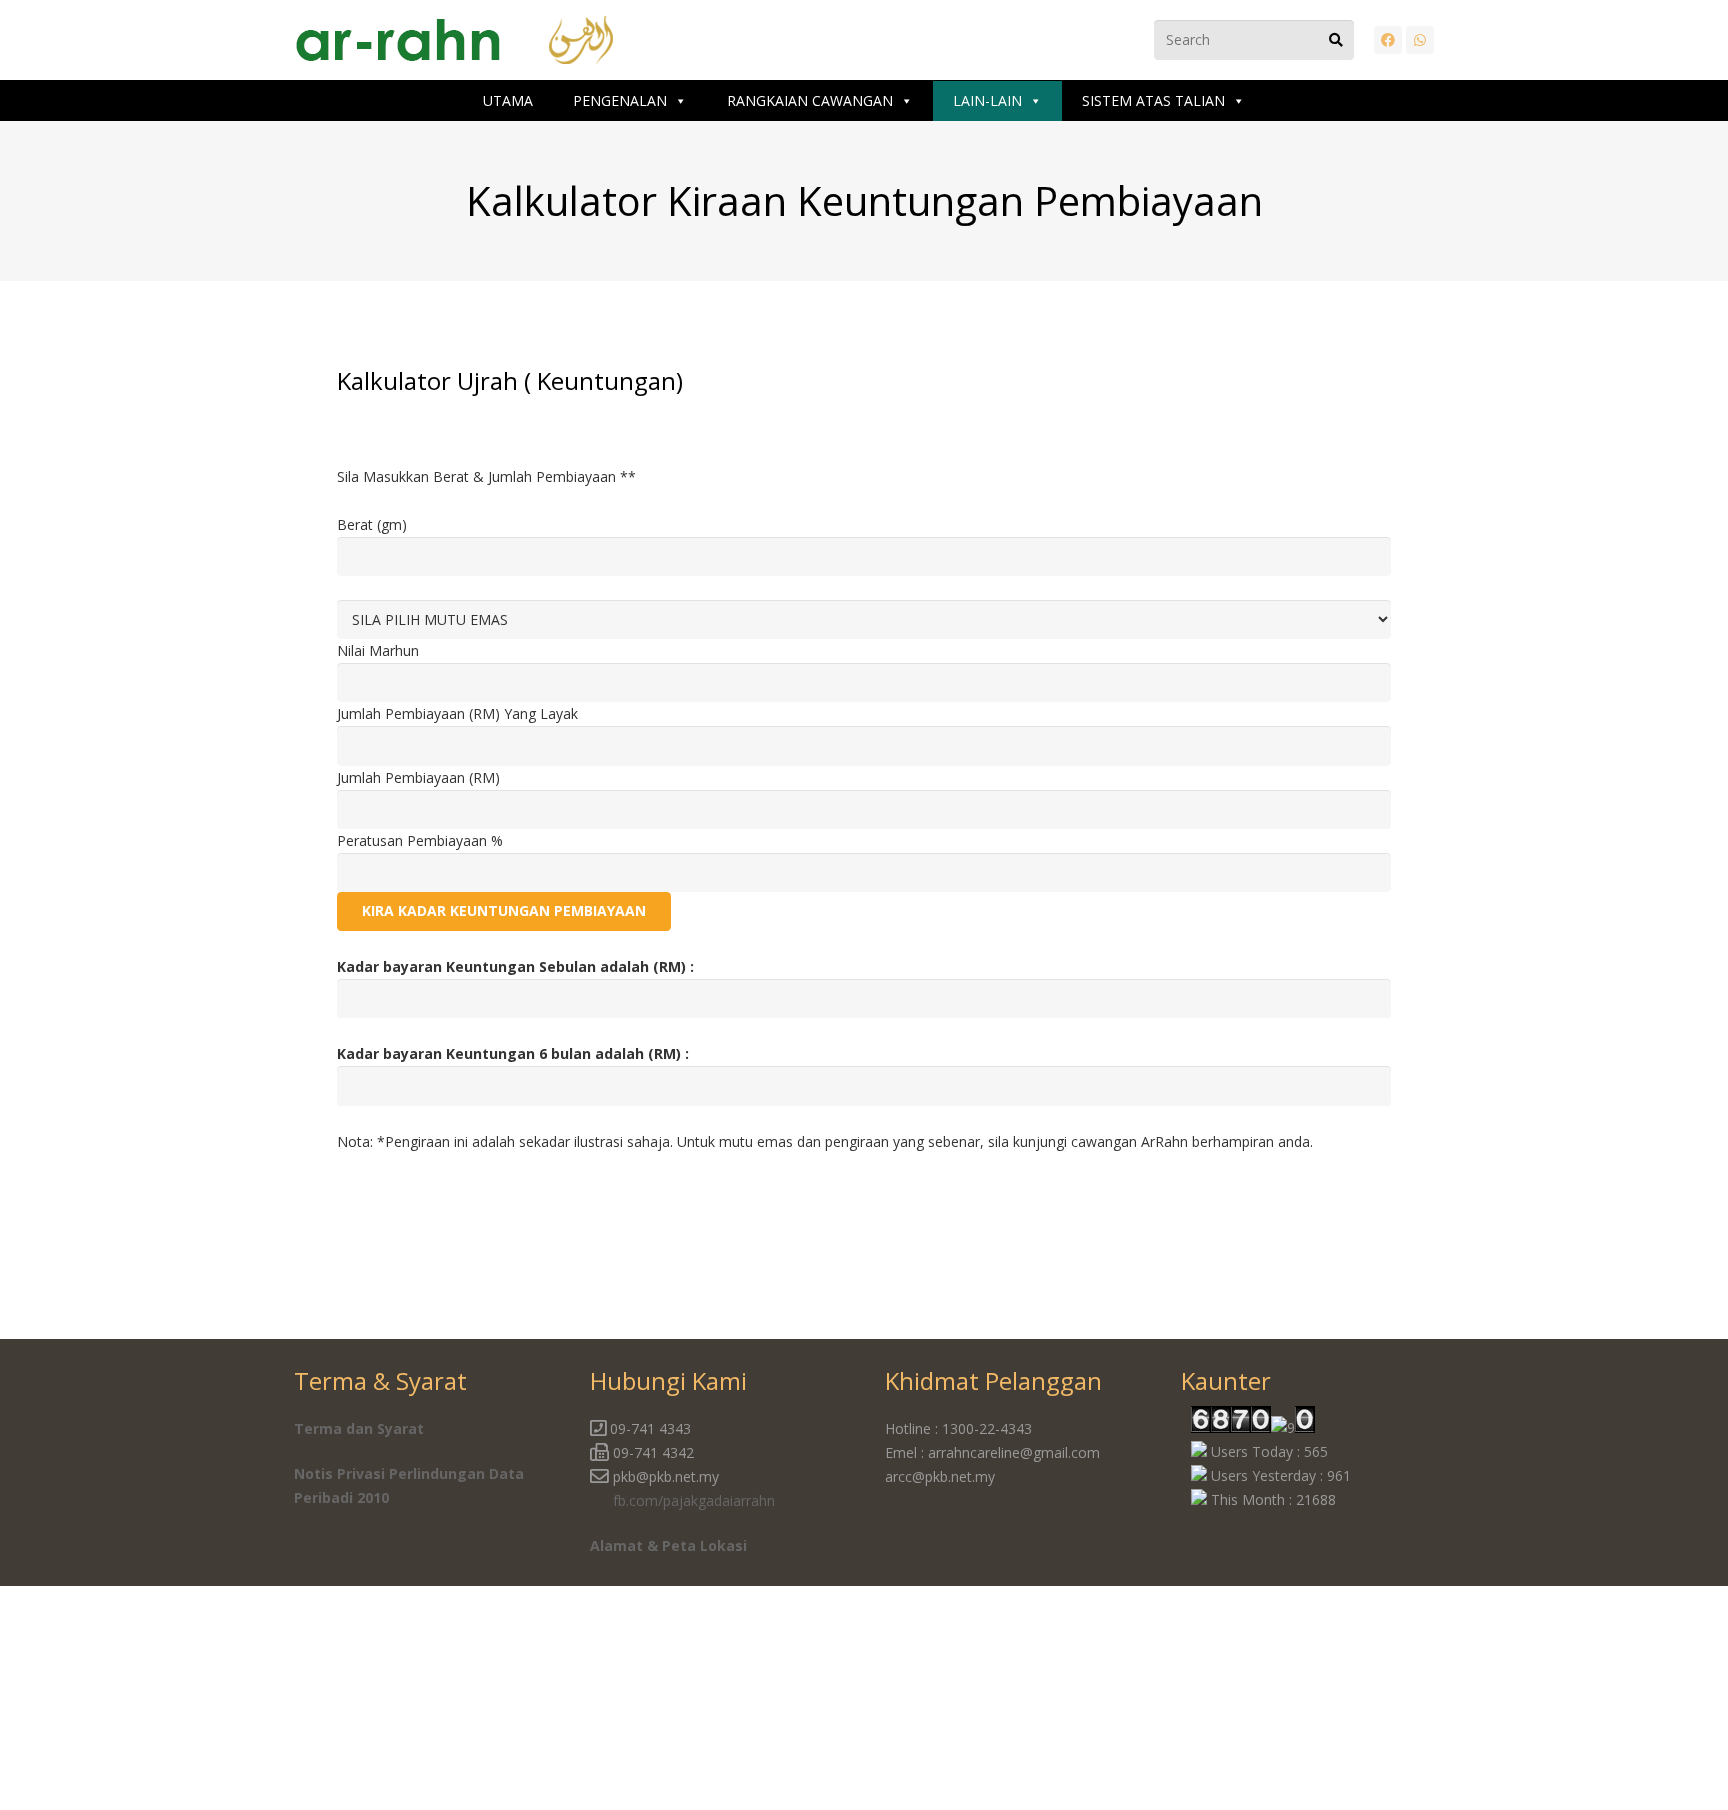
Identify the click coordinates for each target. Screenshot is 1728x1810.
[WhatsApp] (1420, 40)
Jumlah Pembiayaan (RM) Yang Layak (457, 713)
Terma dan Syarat (359, 1428)
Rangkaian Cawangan (810, 100)
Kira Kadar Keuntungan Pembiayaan (504, 910)
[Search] (1336, 40)
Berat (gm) (372, 524)
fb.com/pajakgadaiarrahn (694, 1500)
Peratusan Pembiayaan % (420, 840)
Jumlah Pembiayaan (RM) (418, 777)
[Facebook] (1388, 40)
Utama (508, 100)
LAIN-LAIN (987, 100)
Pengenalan (620, 100)
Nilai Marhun (378, 650)
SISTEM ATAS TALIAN (1153, 100)
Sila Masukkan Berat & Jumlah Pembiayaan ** (486, 476)
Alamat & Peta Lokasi (668, 1545)
